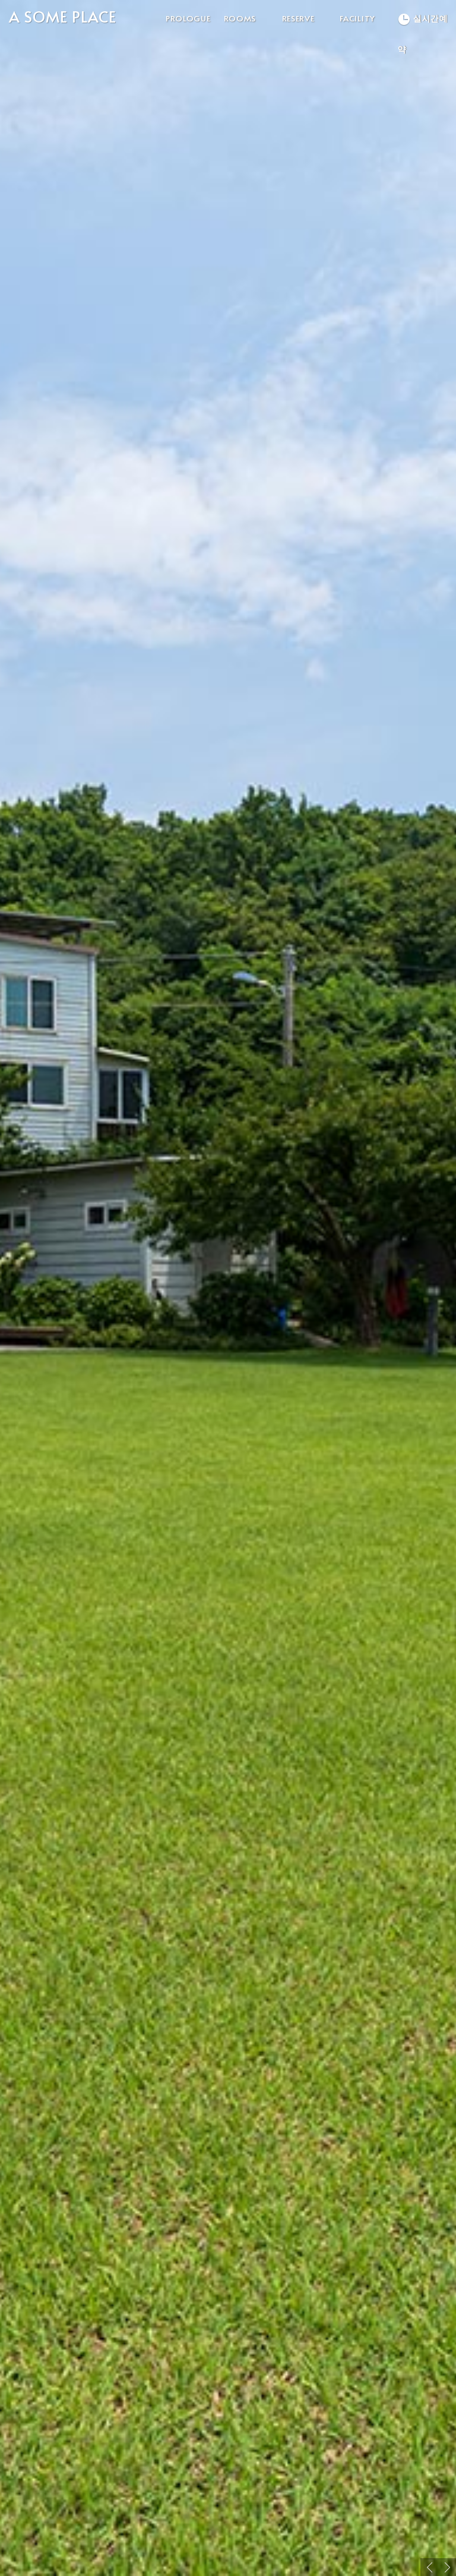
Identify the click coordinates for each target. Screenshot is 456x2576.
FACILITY (357, 18)
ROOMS (240, 18)
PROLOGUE (188, 18)
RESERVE (298, 18)
